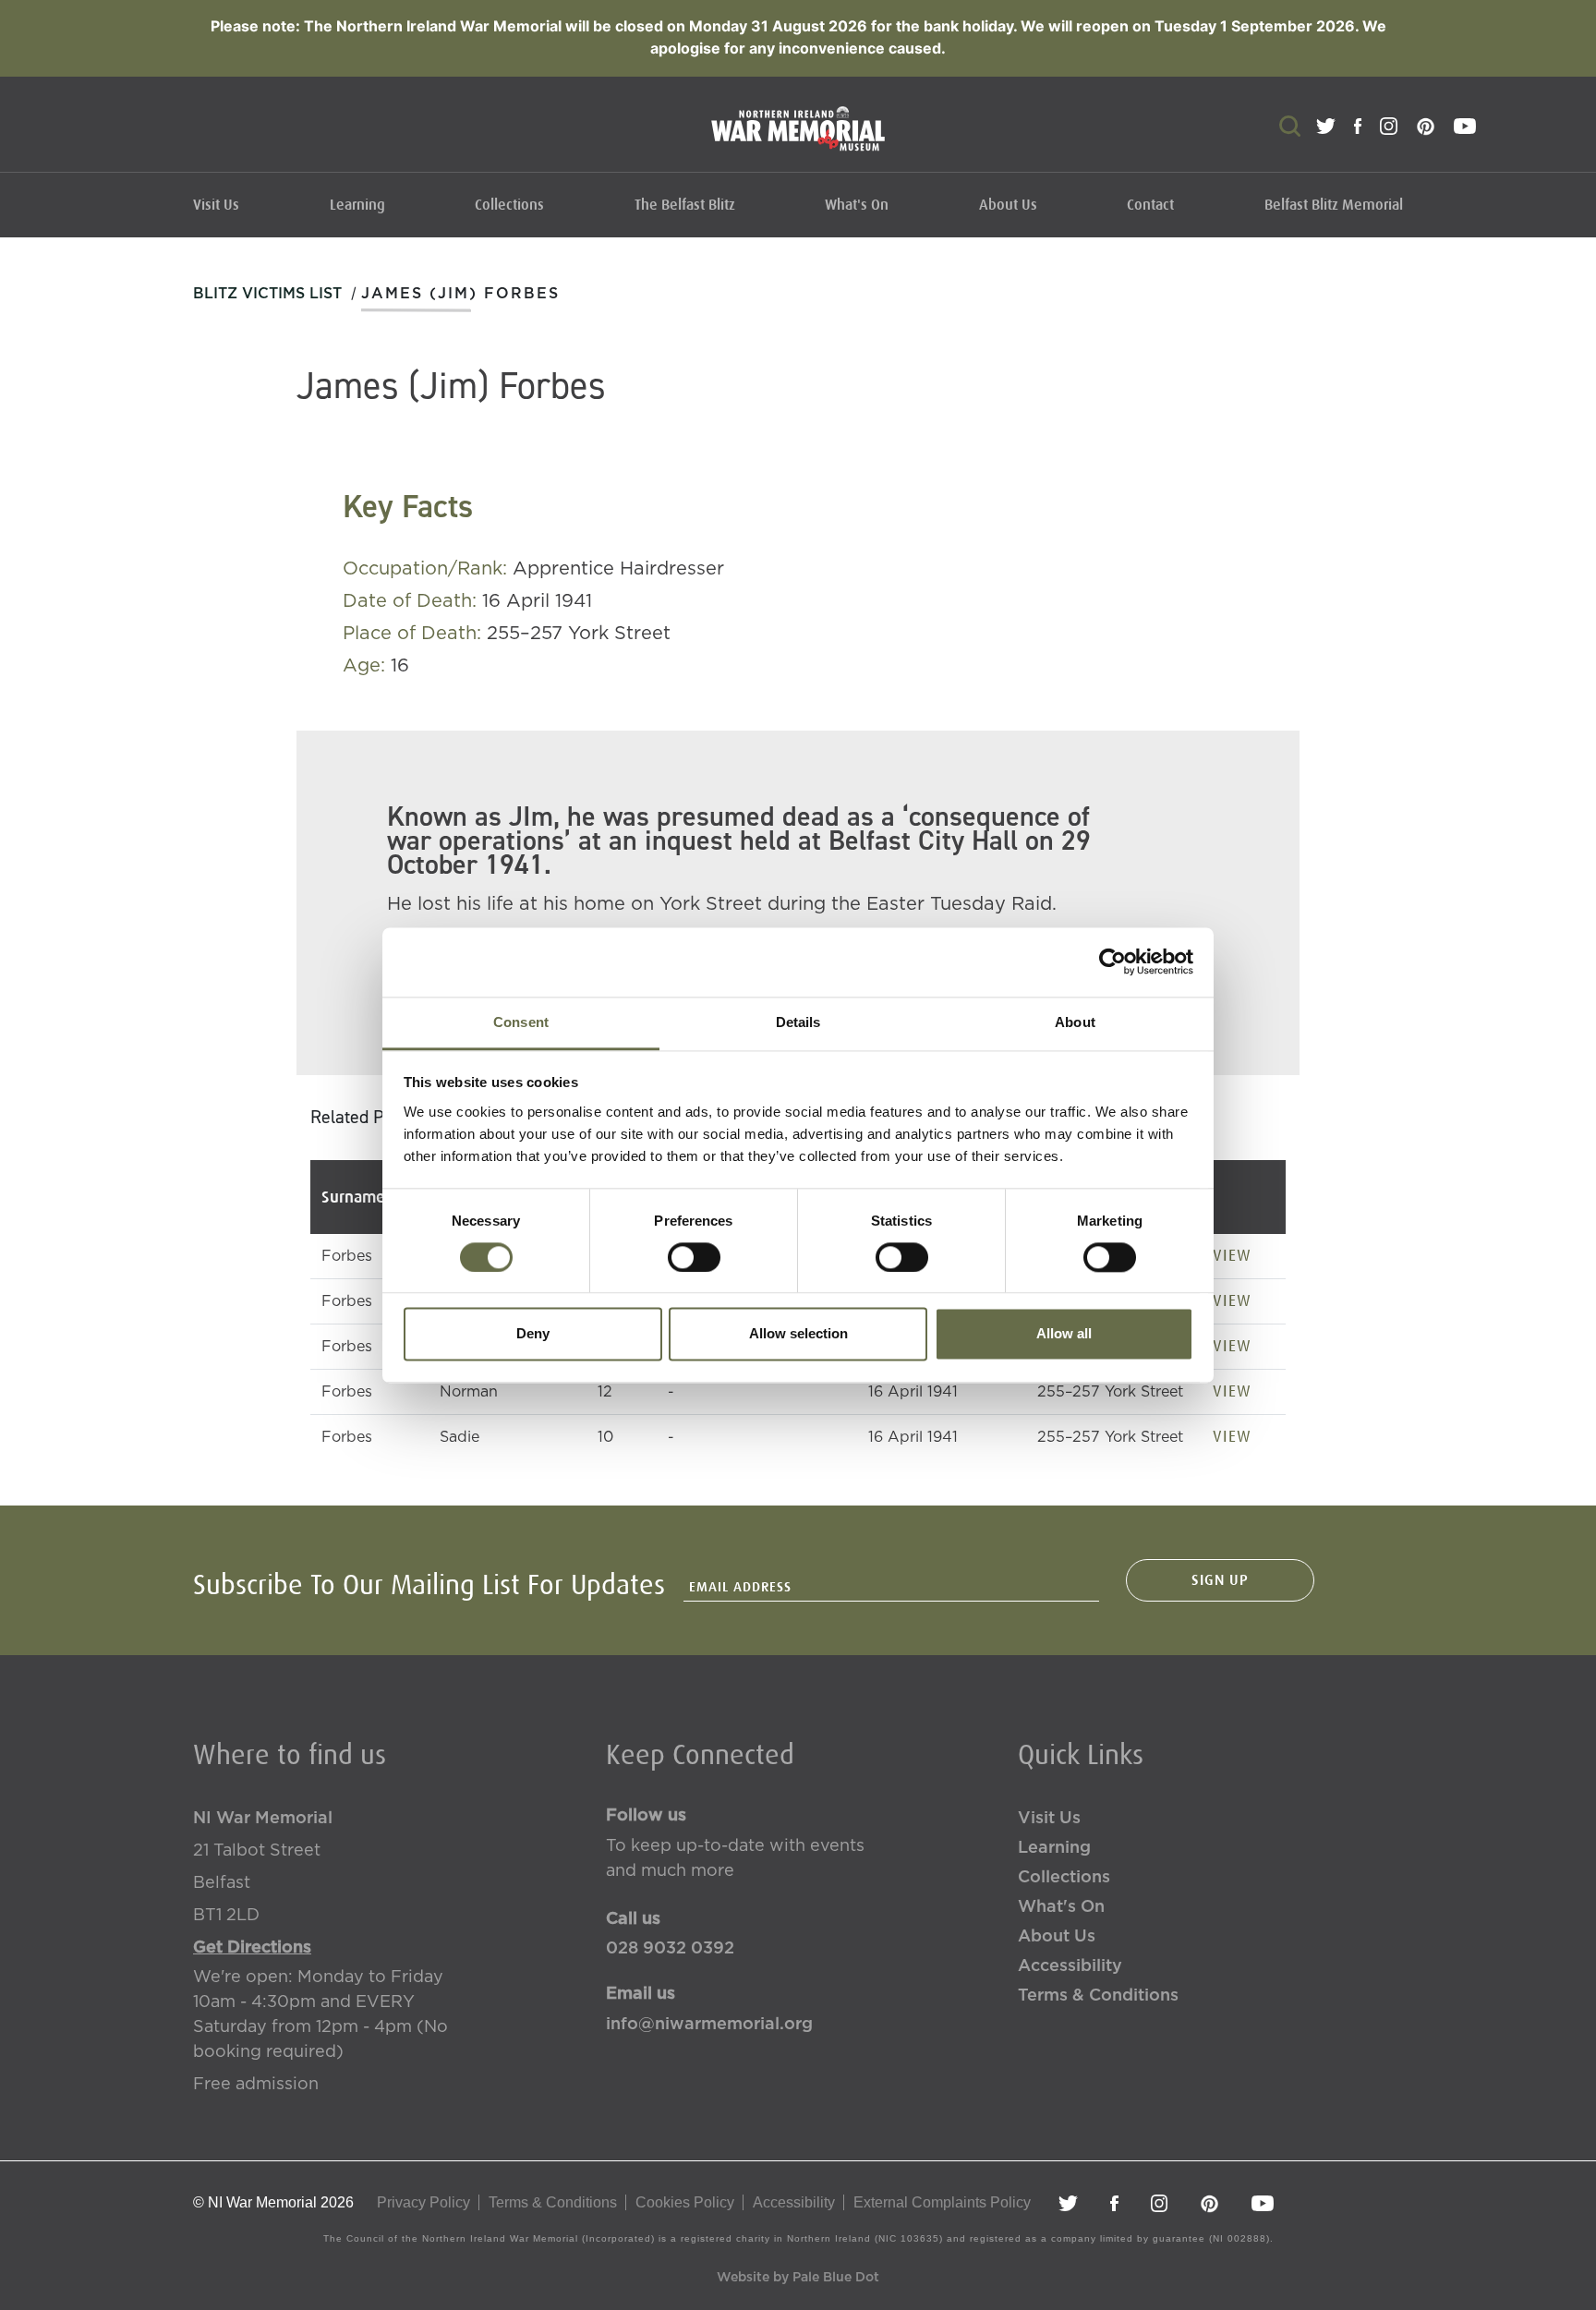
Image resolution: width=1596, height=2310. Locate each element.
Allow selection (798, 1334)
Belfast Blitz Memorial (1334, 205)
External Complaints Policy (942, 2202)
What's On (857, 205)
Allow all (1064, 1334)
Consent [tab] (521, 1022)
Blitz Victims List (267, 294)
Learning (357, 205)
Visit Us (216, 205)
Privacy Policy (423, 2202)
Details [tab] (798, 1022)
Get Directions (252, 1948)
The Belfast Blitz (685, 205)
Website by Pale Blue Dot (798, 2278)
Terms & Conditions (1098, 1996)
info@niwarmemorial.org (709, 2025)
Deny (533, 1334)
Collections (509, 205)
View (1232, 1255)
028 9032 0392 (670, 1949)
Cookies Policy (685, 2202)
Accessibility (1070, 1966)
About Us (1008, 205)
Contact (1150, 205)
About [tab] (1075, 1022)
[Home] (798, 138)
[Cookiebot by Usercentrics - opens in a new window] (1112, 961)
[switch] (694, 1257)
